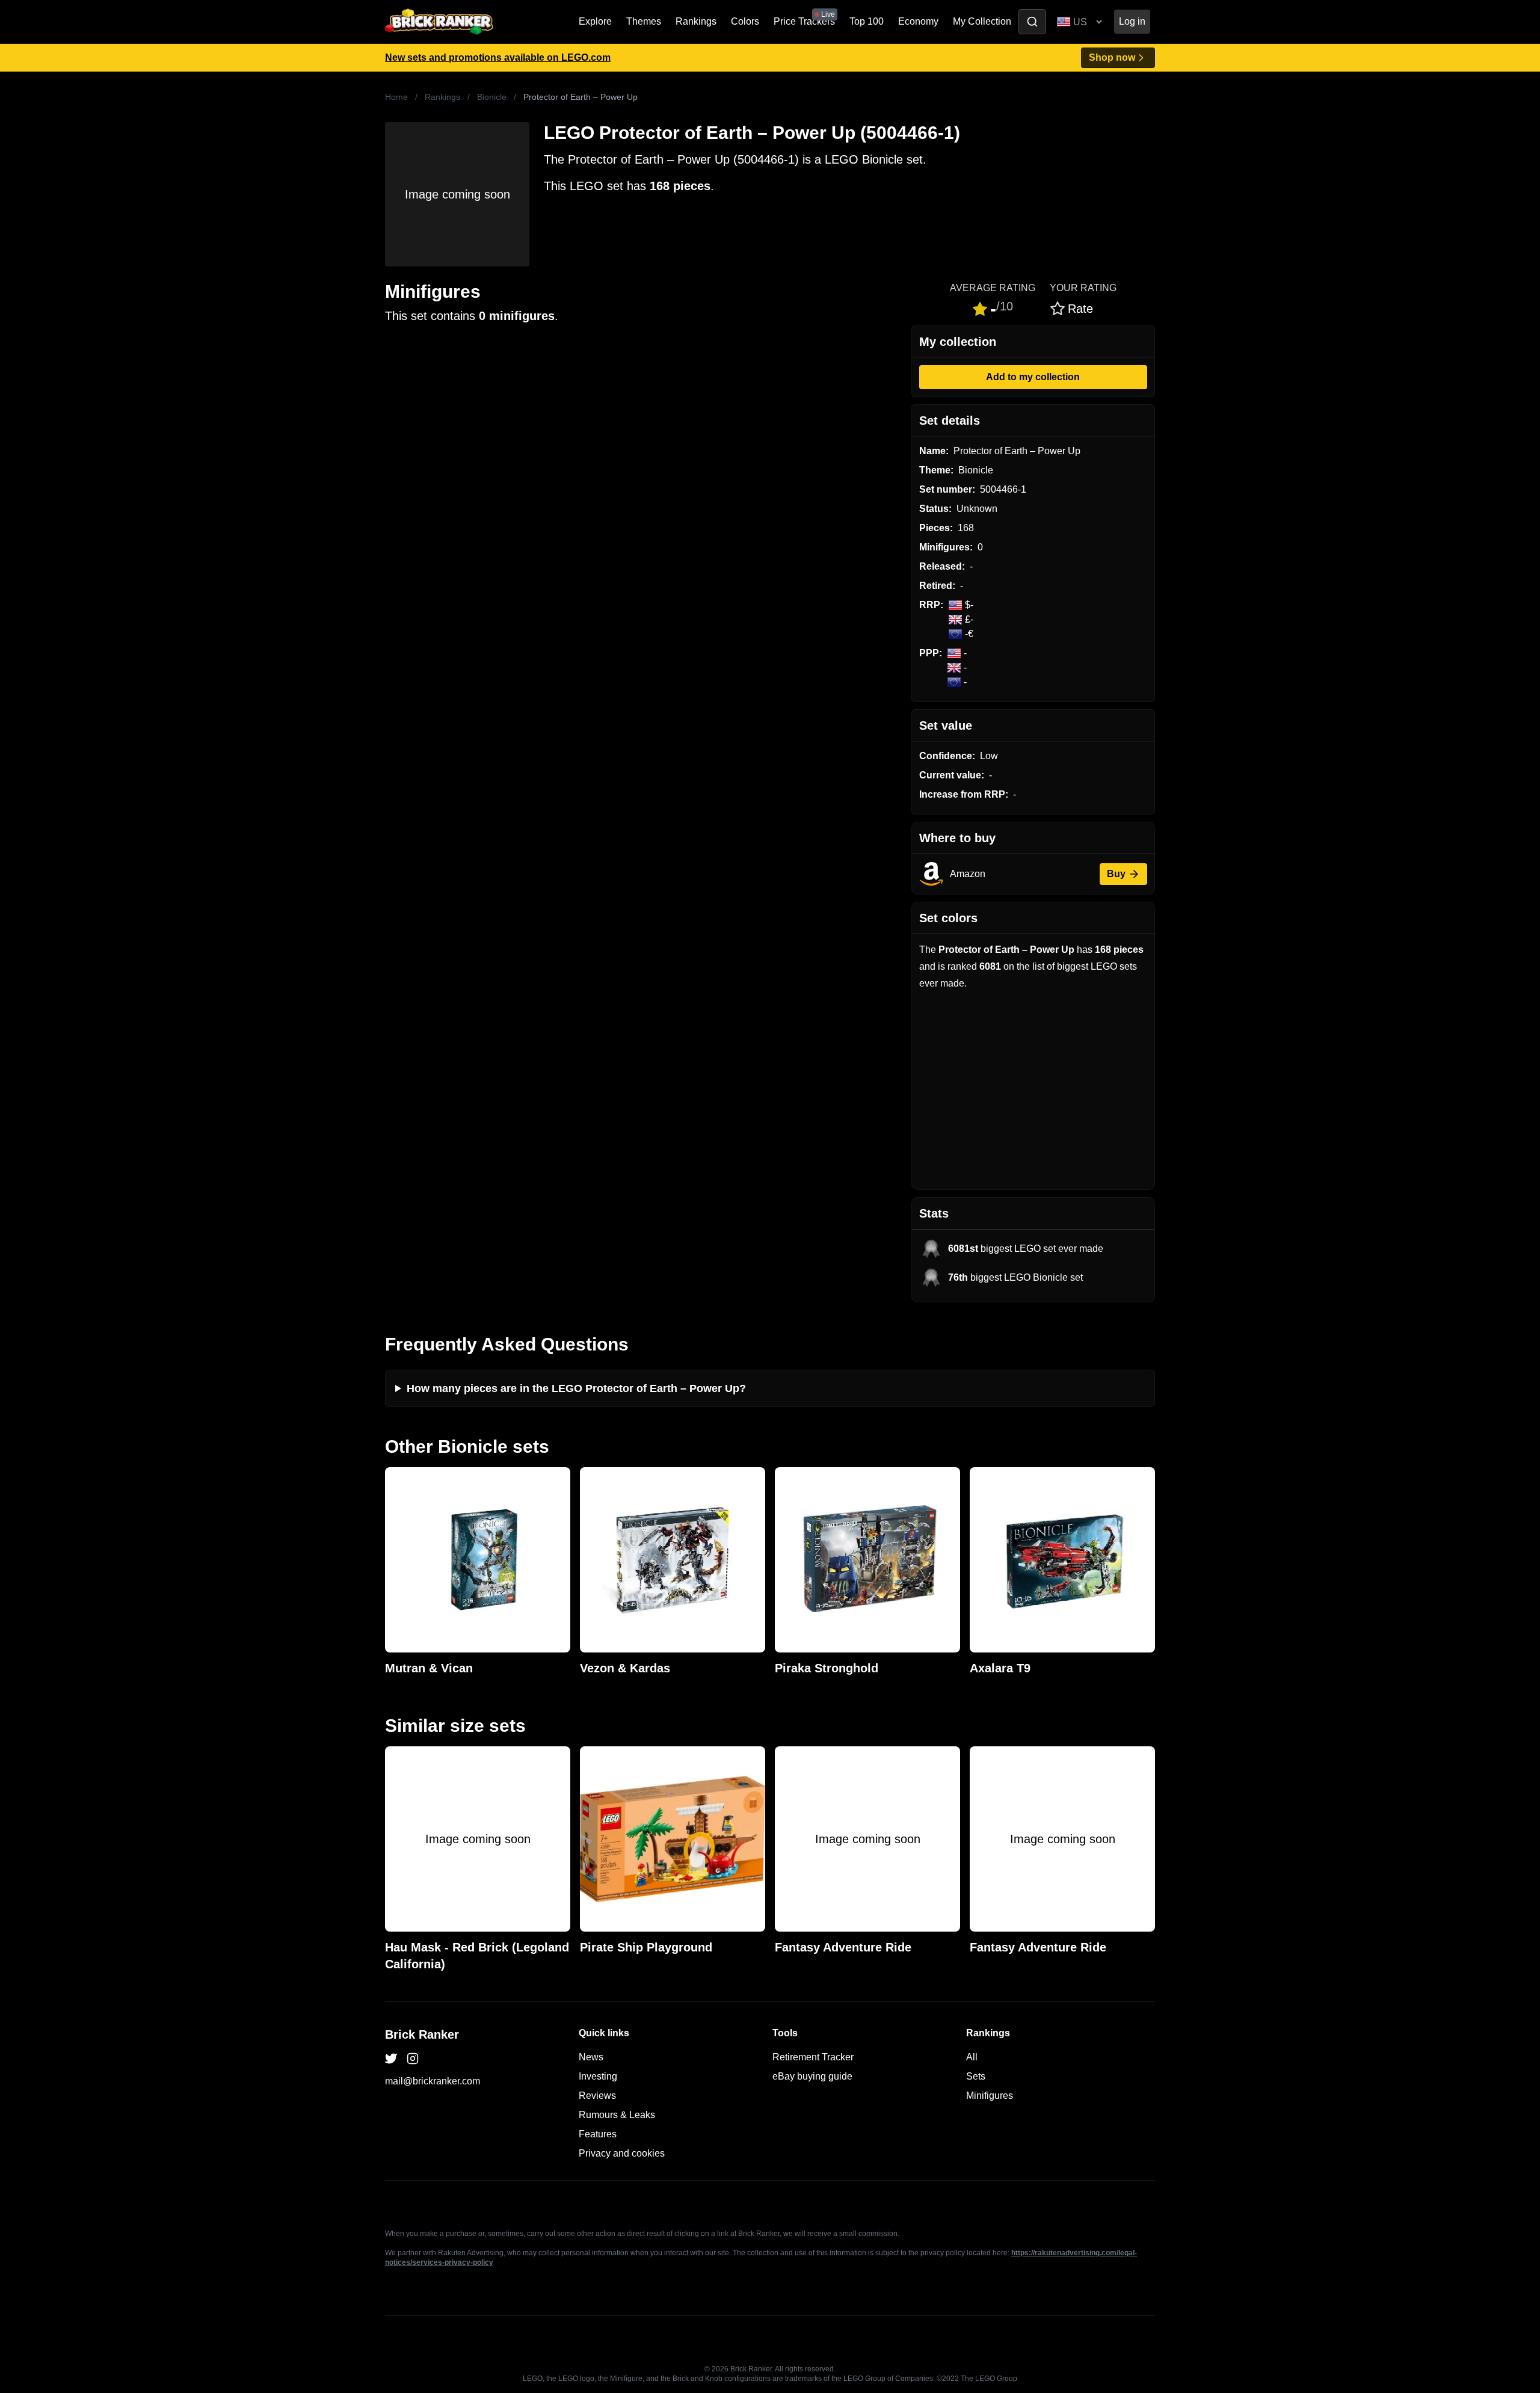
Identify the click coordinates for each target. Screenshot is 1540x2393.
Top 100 (867, 21)
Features (598, 2134)
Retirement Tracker (813, 2057)
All (972, 2057)
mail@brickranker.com (433, 2081)
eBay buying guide (812, 2076)
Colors (745, 21)
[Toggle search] (1032, 22)
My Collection (982, 21)
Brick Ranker (422, 2034)
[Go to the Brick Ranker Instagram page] (413, 2059)
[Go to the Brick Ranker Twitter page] (391, 2059)
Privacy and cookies (622, 2153)
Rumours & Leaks (617, 2115)
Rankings (696, 21)
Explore (595, 21)
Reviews (597, 2096)
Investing (598, 2076)
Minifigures (990, 2096)
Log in (1132, 21)
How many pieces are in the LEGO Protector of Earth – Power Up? (576, 1388)
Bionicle (492, 97)
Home (396, 97)
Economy (918, 21)
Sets (976, 2076)
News (591, 2057)
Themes (644, 21)
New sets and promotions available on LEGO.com (498, 57)
